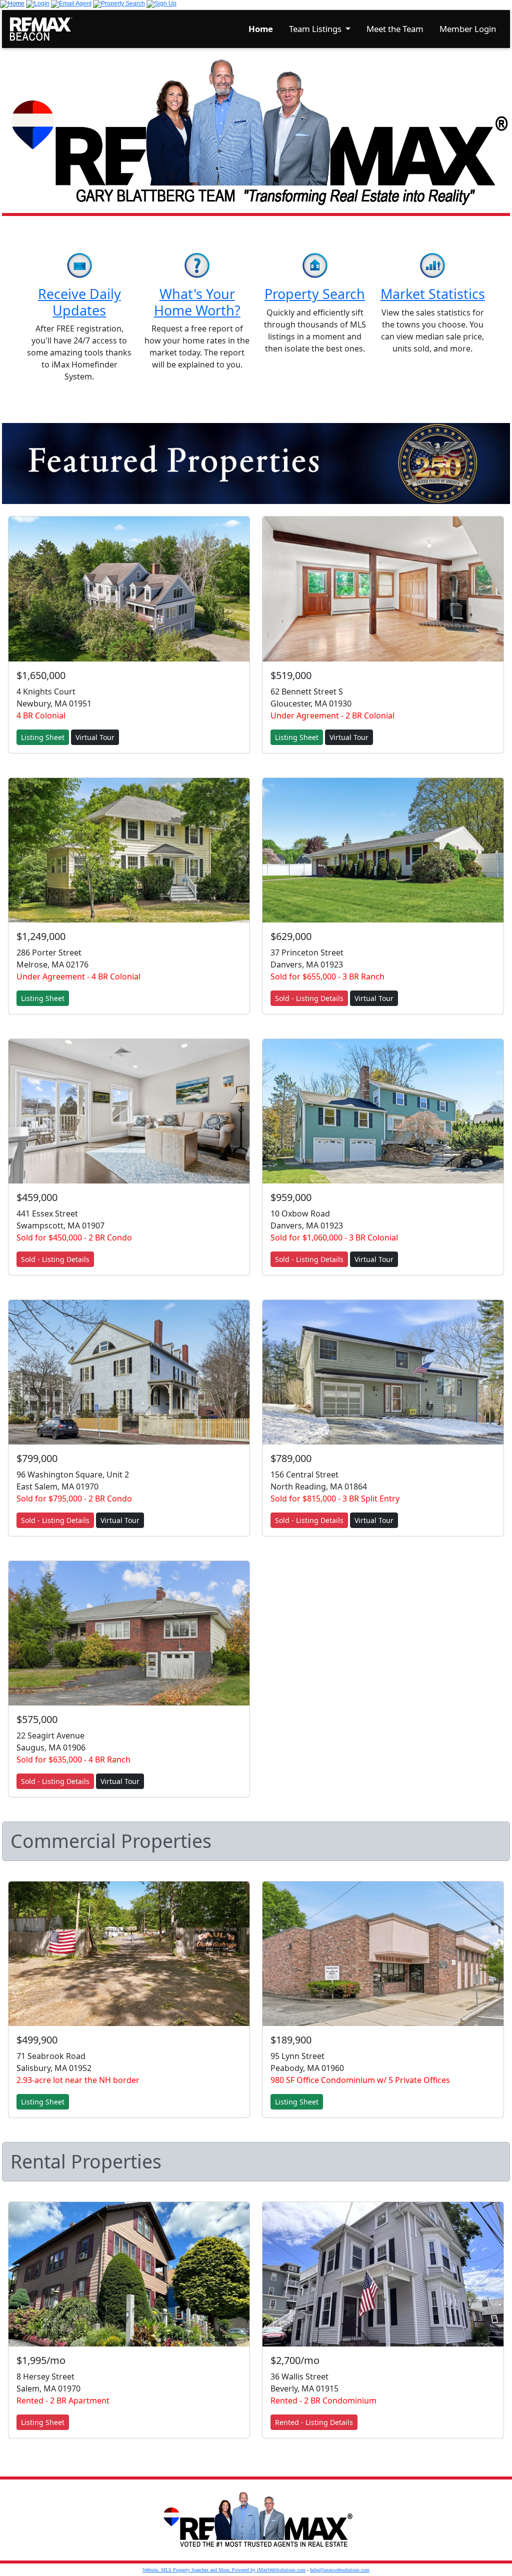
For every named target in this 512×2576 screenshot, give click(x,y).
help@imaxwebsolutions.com (340, 2570)
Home (261, 29)
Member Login (468, 29)
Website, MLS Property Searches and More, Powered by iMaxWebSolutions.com (224, 2570)
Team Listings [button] (316, 29)
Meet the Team (395, 29)
